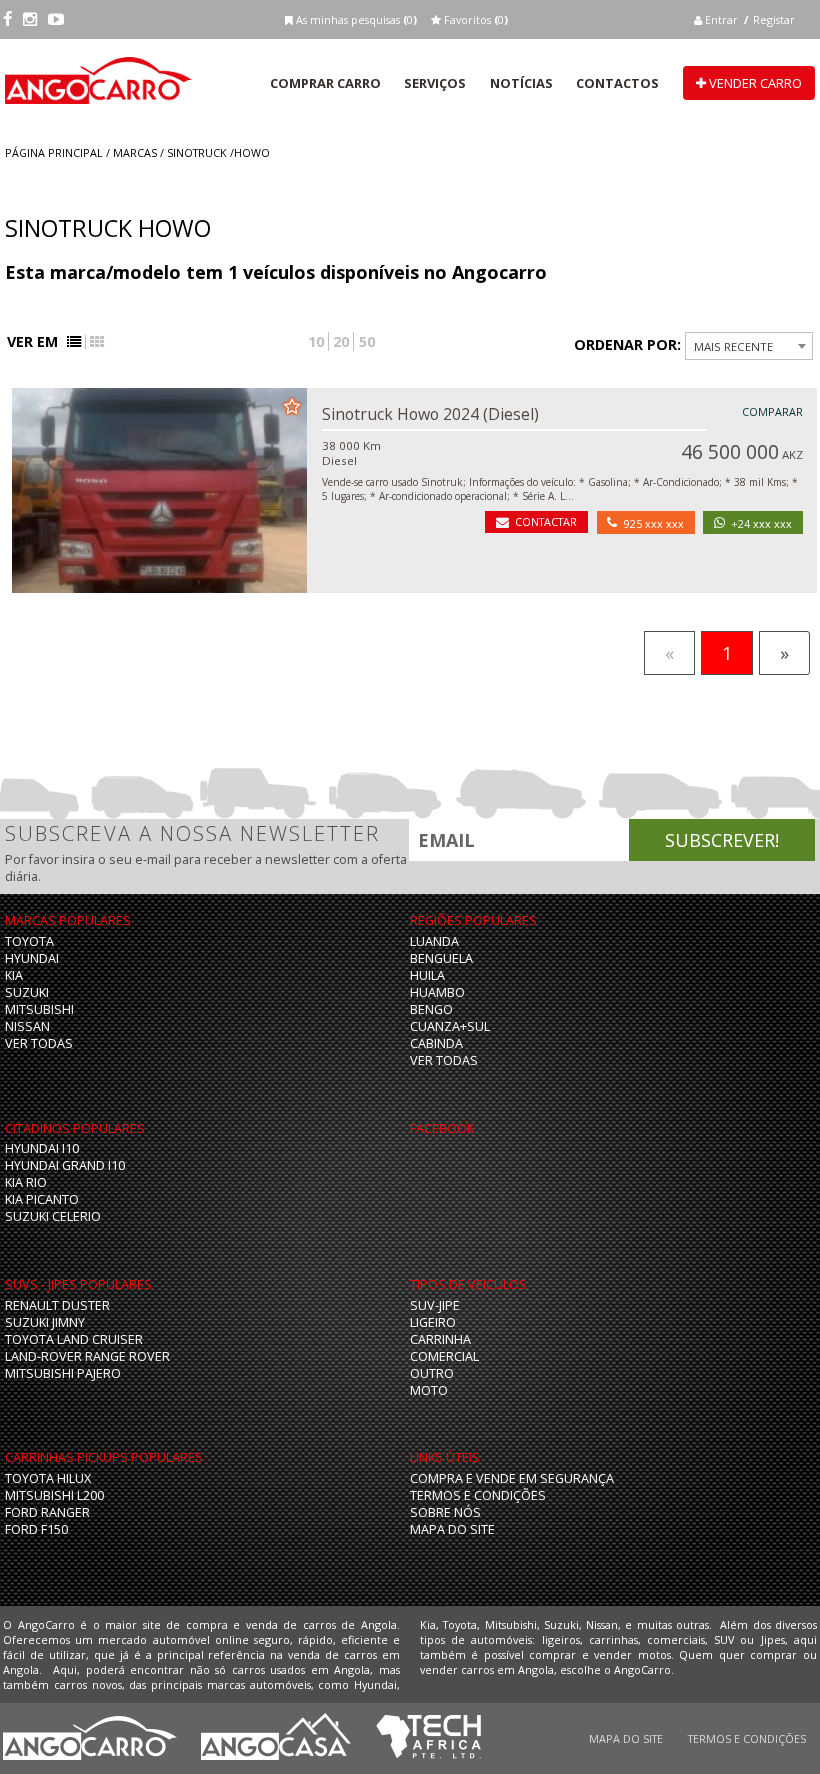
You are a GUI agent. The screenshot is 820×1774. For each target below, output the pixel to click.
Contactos (617, 83)
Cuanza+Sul (450, 1026)
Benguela (441, 958)
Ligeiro (433, 1322)
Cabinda (436, 1043)
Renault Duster (57, 1305)
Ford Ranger (47, 1512)
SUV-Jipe (435, 1305)
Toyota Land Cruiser (74, 1339)
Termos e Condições (478, 1495)
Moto (429, 1390)
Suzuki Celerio (53, 1216)
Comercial (444, 1356)
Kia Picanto (42, 1199)
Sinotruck (197, 152)
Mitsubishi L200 (54, 1495)
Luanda (434, 941)
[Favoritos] (292, 405)
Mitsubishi (39, 1009)
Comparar (772, 411)
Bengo (431, 1009)
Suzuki (27, 992)
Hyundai (32, 958)
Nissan (27, 1026)
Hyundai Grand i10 (65, 1165)
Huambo (437, 992)
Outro (432, 1373)
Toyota (29, 941)
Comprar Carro (325, 83)
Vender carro (754, 83)
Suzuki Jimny (45, 1322)
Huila (427, 975)
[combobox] (749, 346)
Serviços (435, 83)
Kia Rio (26, 1182)
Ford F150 (36, 1529)
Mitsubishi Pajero (63, 1373)
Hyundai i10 (42, 1148)
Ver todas (39, 1043)
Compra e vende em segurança (512, 1478)
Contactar (546, 521)
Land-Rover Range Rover (87, 1356)
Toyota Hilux (48, 1478)
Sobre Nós (445, 1512)
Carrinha (440, 1339)
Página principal (54, 152)
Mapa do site (452, 1529)
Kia (14, 975)
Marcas (135, 152)
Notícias (521, 83)
